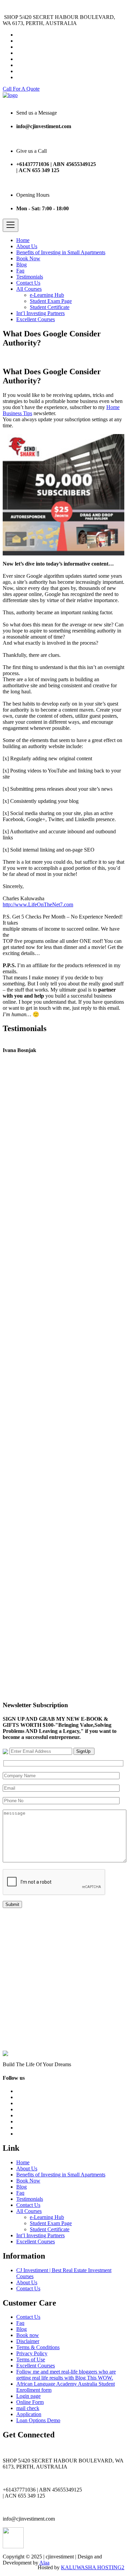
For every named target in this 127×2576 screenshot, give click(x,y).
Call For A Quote (21, 89)
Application (29, 2414)
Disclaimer (28, 2341)
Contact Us (28, 283)
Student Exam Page (51, 301)
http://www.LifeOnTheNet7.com (38, 904)
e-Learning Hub (47, 295)
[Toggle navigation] (10, 225)
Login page (28, 2396)
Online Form (30, 2402)
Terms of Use (31, 2359)
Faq (20, 271)
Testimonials (30, 277)
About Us (27, 246)
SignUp (84, 1751)
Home (23, 240)
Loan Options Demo (38, 2420)
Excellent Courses (36, 319)
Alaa (44, 2563)
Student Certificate (50, 307)
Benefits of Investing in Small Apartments (61, 252)
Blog (22, 265)
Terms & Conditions (38, 2347)
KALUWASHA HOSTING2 (93, 2567)
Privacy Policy (32, 2353)
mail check (28, 2408)
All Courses (29, 289)
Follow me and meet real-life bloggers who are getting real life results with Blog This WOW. (66, 2375)
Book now (28, 2335)
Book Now (28, 258)
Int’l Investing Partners (40, 313)
